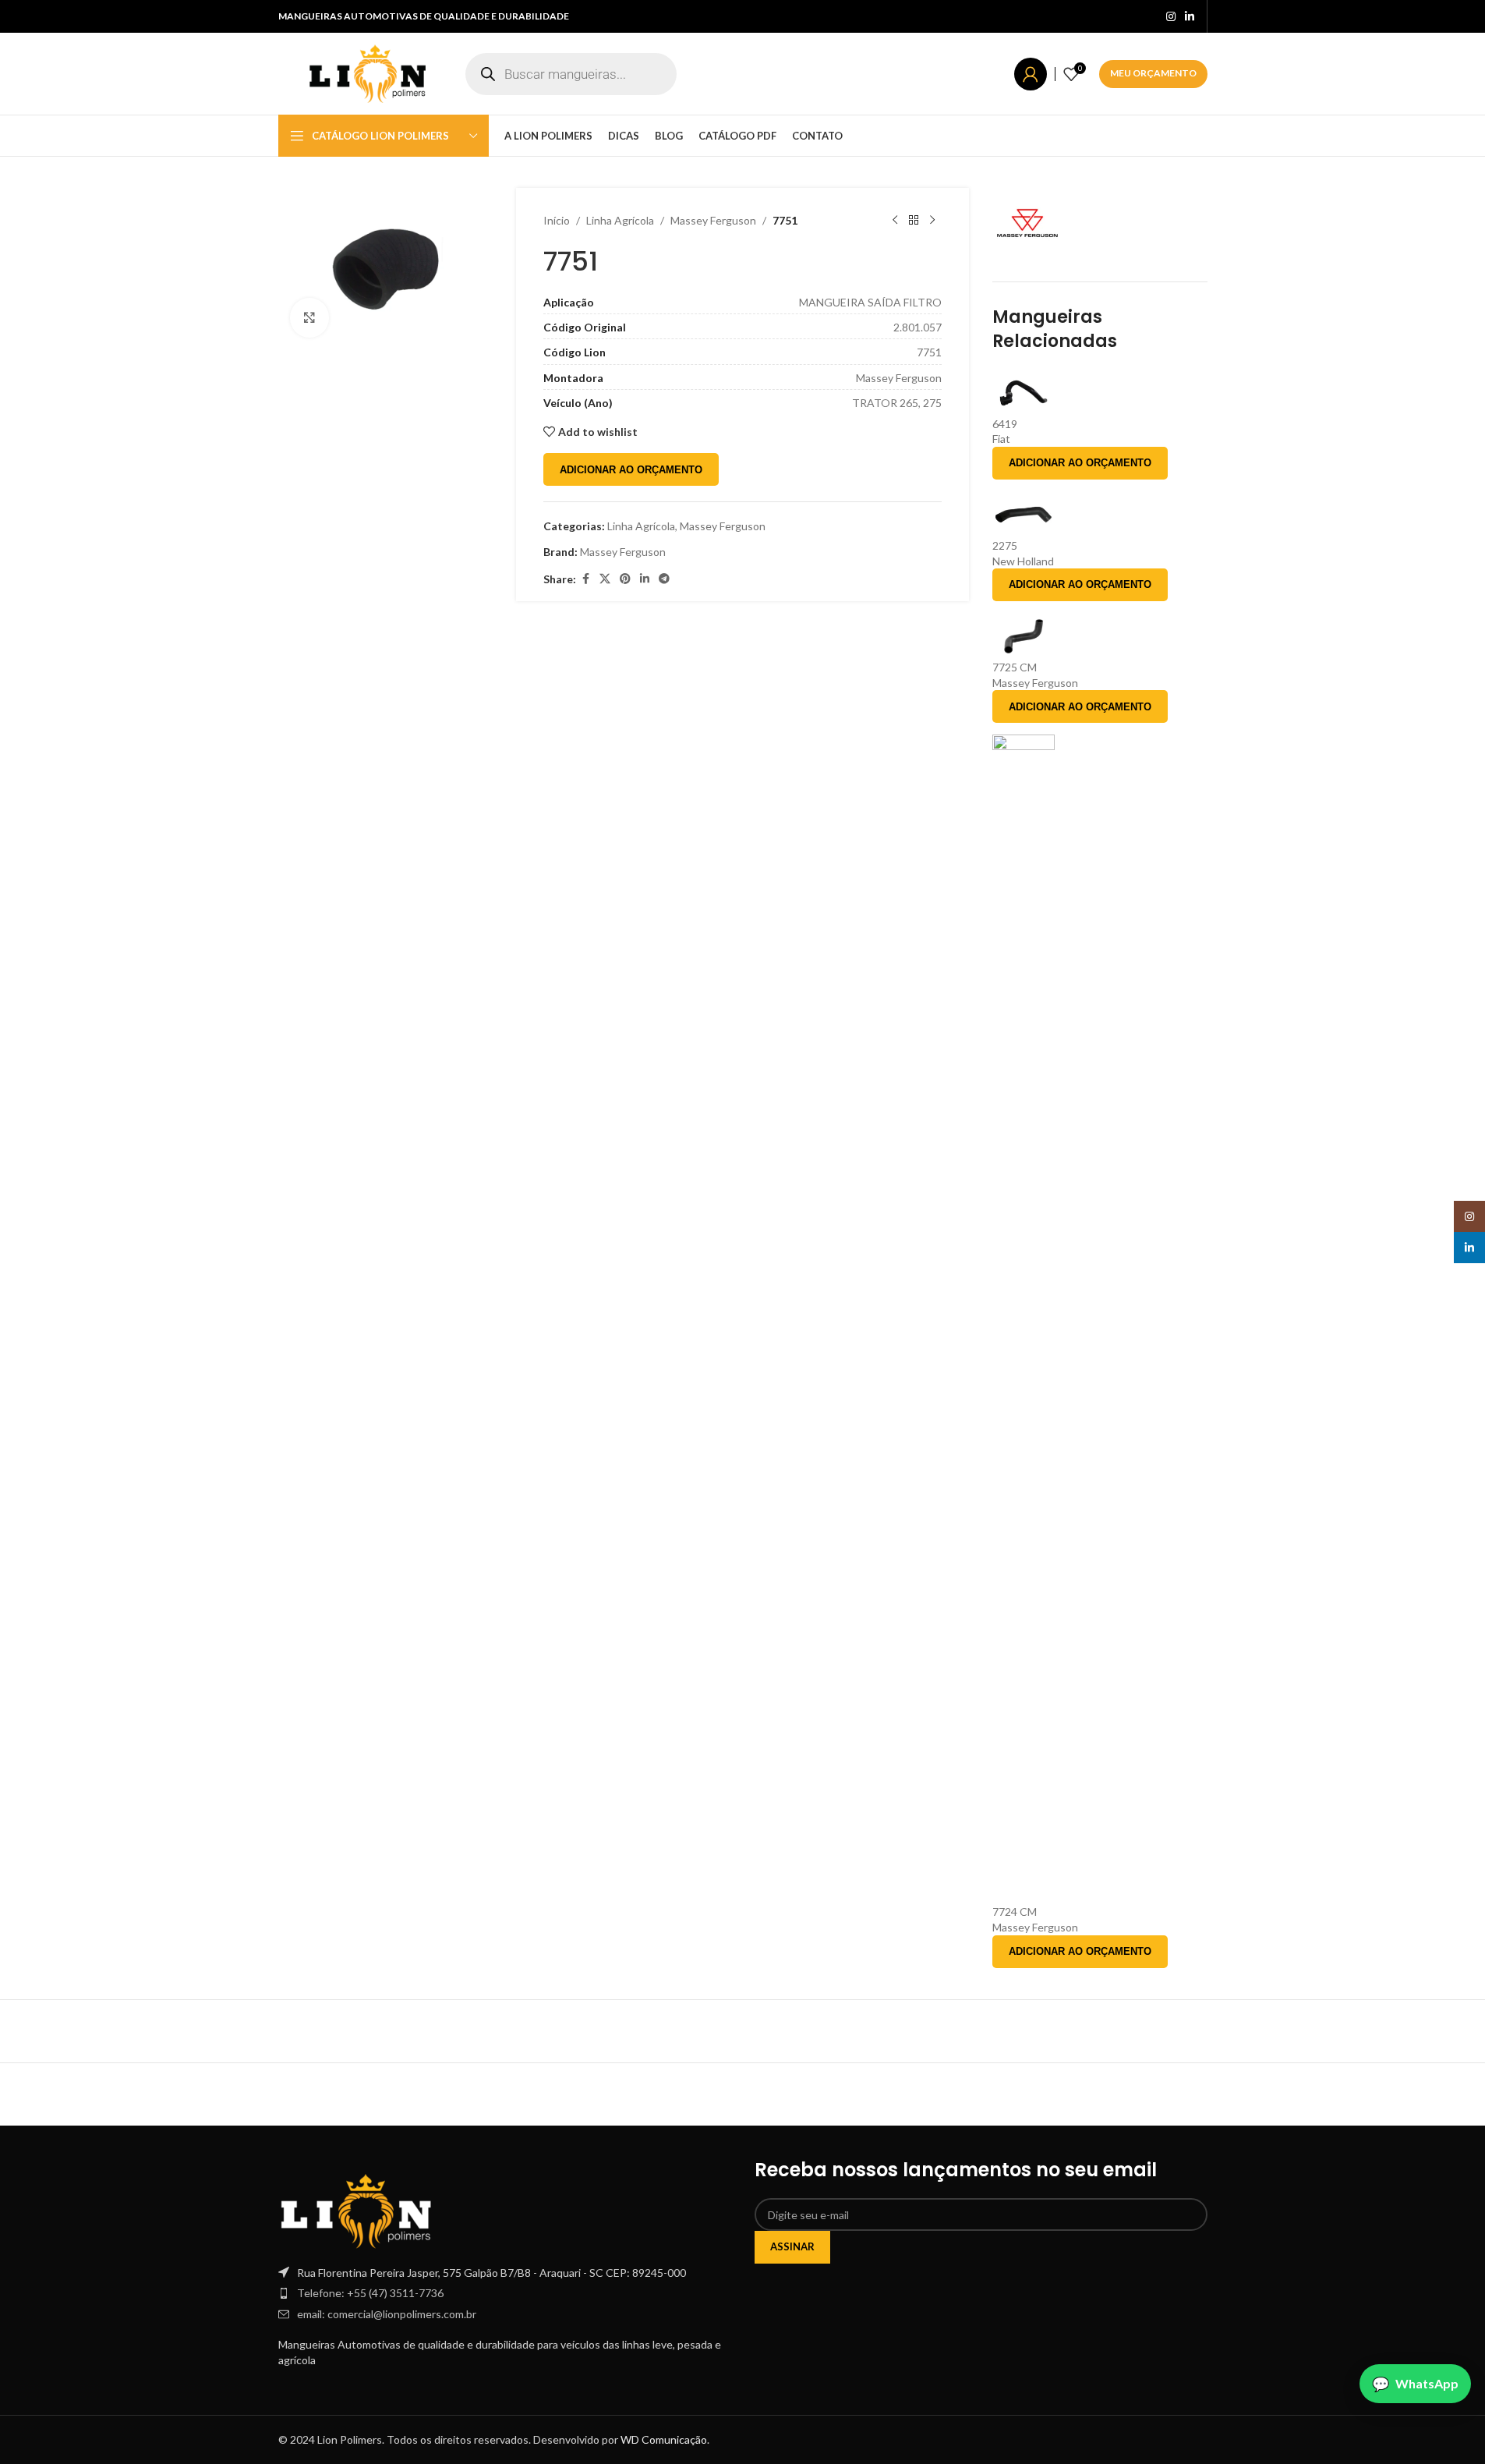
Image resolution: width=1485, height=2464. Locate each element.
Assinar (792, 2246)
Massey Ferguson (713, 220)
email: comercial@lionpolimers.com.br (387, 2314)
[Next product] (932, 221)
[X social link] (605, 579)
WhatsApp (1427, 2383)
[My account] (1031, 74)
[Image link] (356, 2209)
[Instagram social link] (1171, 17)
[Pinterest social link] (625, 579)
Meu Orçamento (1153, 73)
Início (557, 220)
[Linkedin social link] (1190, 17)
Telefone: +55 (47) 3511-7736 (370, 2293)
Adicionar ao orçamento (631, 470)
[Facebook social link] (585, 579)
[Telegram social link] (664, 579)
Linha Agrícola (620, 220)
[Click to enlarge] (309, 317)
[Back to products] (914, 221)
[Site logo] (368, 72)
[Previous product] (895, 221)
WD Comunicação (664, 2439)
